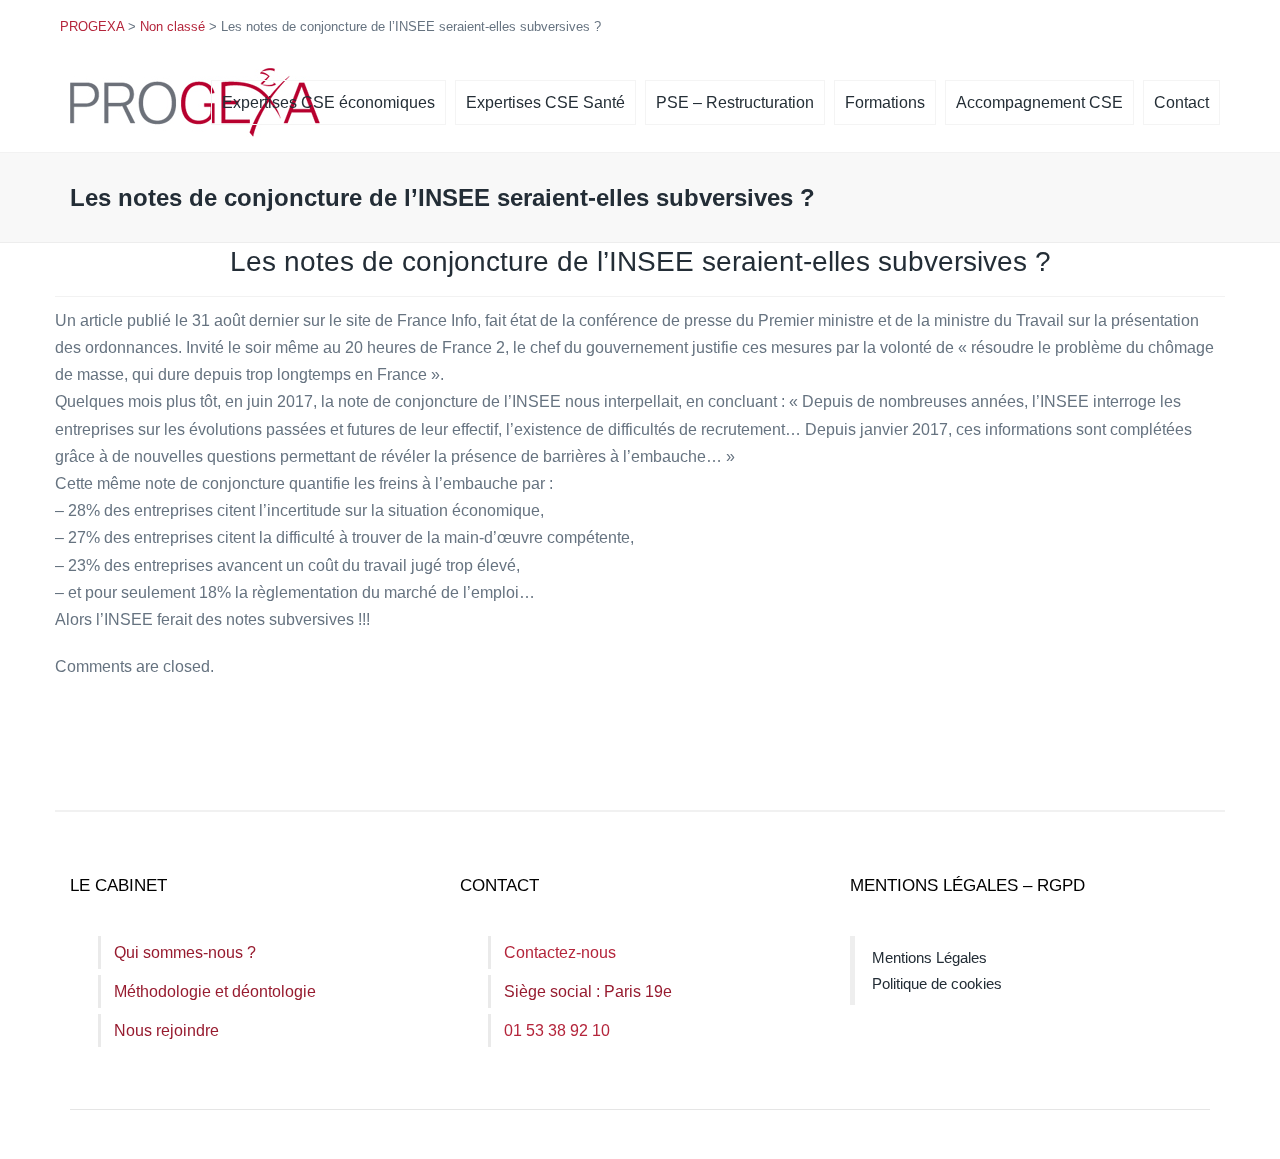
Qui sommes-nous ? (185, 952)
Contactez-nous (560, 952)
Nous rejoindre (166, 1030)
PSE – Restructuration (735, 102)
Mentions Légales (929, 957)
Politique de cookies (937, 983)
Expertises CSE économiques (328, 102)
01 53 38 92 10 (557, 1030)
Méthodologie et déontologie (215, 991)
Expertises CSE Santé (545, 102)
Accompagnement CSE (1039, 102)
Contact (1181, 102)
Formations (885, 102)
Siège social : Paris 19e (588, 991)
